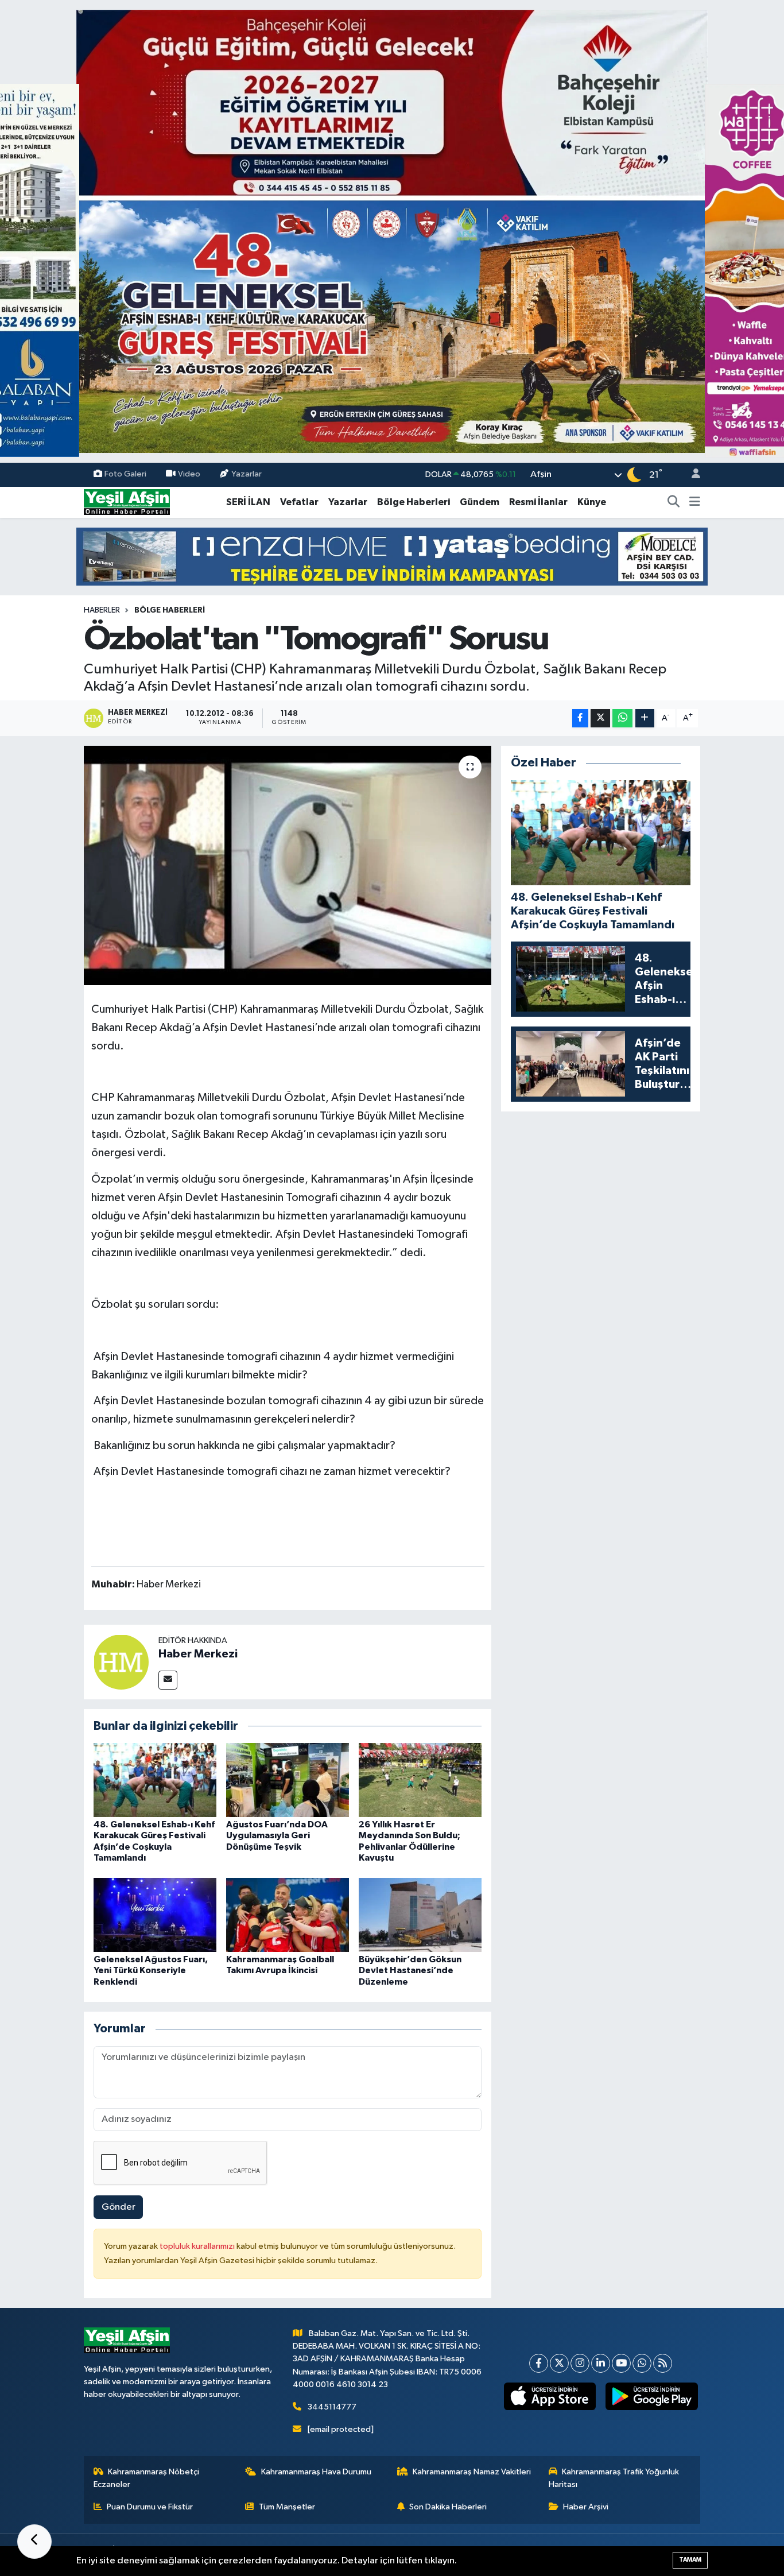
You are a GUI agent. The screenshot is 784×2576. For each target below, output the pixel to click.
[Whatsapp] (642, 2363)
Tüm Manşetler (287, 2507)
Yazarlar (247, 474)
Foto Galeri (125, 474)
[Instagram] (580, 2363)
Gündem (480, 502)
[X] (559, 2363)
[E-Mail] (168, 1680)
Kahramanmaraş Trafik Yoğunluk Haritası (614, 2478)
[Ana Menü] (695, 502)
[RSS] (663, 2363)
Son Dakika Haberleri (448, 2507)
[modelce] (392, 556)
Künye (592, 502)
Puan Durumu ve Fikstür (150, 2507)
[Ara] (674, 502)
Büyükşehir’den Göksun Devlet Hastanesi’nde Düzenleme (410, 1970)
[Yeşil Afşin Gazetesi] (127, 502)
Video (189, 474)
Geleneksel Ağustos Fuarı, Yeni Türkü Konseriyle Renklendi (151, 1970)
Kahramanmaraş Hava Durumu (316, 2472)
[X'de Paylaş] (600, 718)
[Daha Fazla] (645, 718)
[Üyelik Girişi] (691, 475)
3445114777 (332, 2407)
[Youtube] (621, 2363)
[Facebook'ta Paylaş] (580, 718)
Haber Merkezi (198, 1654)
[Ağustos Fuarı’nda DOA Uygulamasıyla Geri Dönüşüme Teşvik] (288, 1780)
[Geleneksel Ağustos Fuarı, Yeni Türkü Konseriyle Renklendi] (155, 1915)
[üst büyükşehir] (392, 231)
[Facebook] (539, 2363)
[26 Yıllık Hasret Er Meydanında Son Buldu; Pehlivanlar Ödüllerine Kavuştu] (420, 1780)
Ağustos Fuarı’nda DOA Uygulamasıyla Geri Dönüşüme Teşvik (277, 1835)
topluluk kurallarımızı (198, 2246)
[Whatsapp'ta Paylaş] (622, 718)
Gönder (119, 2207)
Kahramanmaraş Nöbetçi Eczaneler (147, 2478)
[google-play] (652, 2396)
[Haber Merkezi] (121, 1662)
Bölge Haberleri (414, 502)
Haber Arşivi (586, 2507)
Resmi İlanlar (538, 502)
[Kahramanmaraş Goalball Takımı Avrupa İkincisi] (288, 1915)
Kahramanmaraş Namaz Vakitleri (472, 2472)
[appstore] (550, 2396)
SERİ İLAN (248, 502)
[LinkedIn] (601, 2363)
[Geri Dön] (34, 2542)
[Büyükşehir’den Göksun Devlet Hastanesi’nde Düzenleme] (420, 1915)
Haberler (102, 610)
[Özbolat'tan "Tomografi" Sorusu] (288, 865)
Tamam (690, 2560)
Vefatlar (299, 502)
